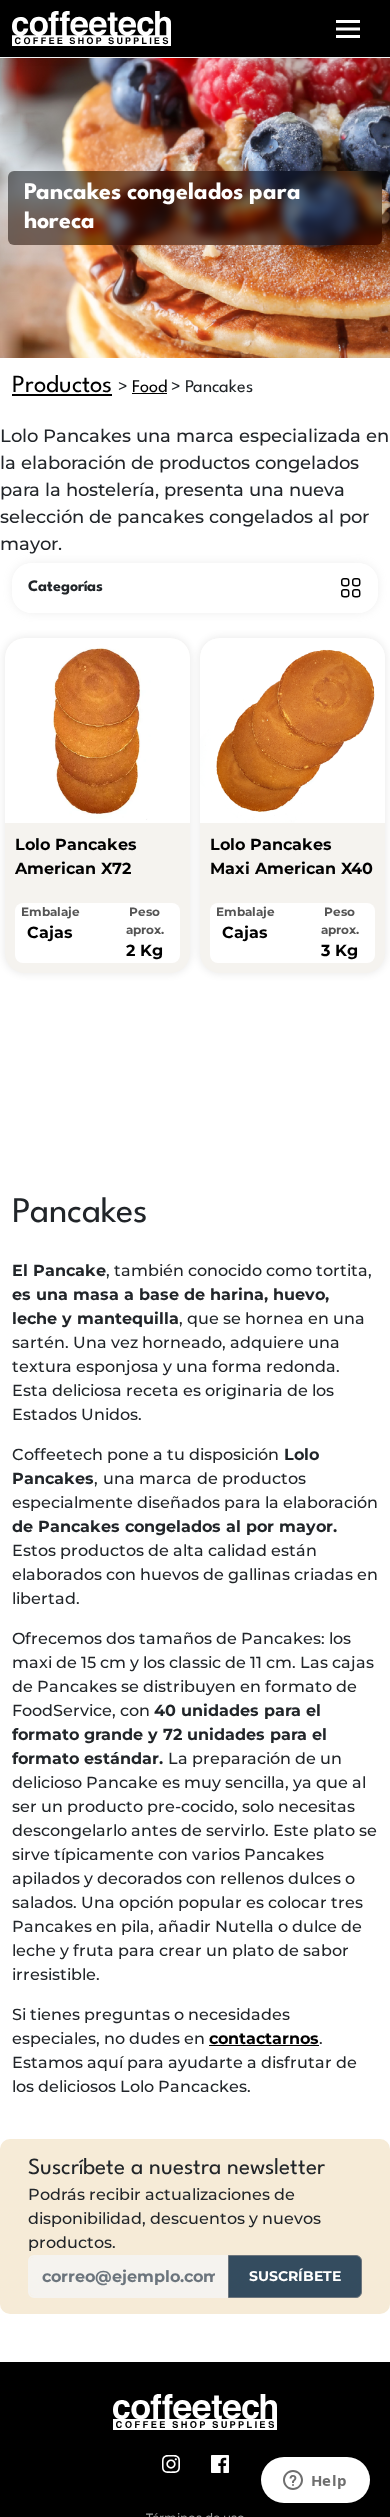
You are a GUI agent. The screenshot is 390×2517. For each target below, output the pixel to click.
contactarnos (264, 2038)
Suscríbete (295, 2276)
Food (149, 387)
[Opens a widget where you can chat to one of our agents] (315, 2482)
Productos (62, 386)
